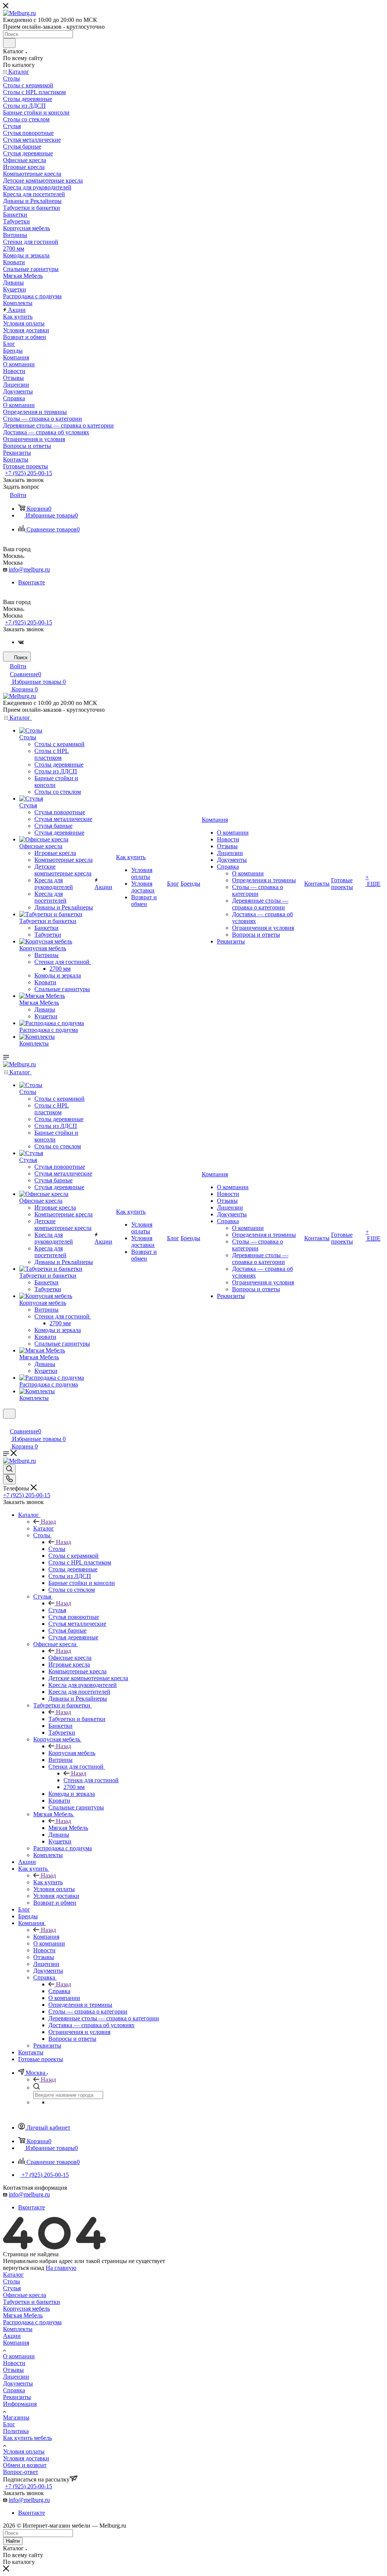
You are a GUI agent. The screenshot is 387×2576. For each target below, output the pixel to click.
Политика (16, 2431)
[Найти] (9, 43)
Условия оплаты (24, 2451)
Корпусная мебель (72, 1753)
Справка (59, 1991)
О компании (19, 2356)
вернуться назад (24, 2268)
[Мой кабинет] (6, 1423)
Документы (18, 2383)
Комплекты (18, 2329)
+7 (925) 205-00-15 (29, 473)
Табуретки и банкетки (77, 1719)
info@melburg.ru (29, 569)
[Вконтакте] (21, 642)
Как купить (48, 1882)
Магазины (16, 2417)
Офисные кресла (70, 1658)
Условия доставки (26, 2458)
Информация (20, 2404)
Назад (48, 1522)
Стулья (57, 1610)
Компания (46, 1937)
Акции (12, 2336)
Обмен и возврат (25, 2465)
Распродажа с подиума (32, 2322)
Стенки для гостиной (91, 1780)
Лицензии (16, 2377)
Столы (57, 1549)
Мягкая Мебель (68, 1828)
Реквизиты (17, 2397)
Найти (13, 2541)
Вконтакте (32, 582)
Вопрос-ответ (21, 2472)
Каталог (44, 1528)
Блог (9, 2424)
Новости (14, 2363)
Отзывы (13, 2370)
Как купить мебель (27, 2438)
